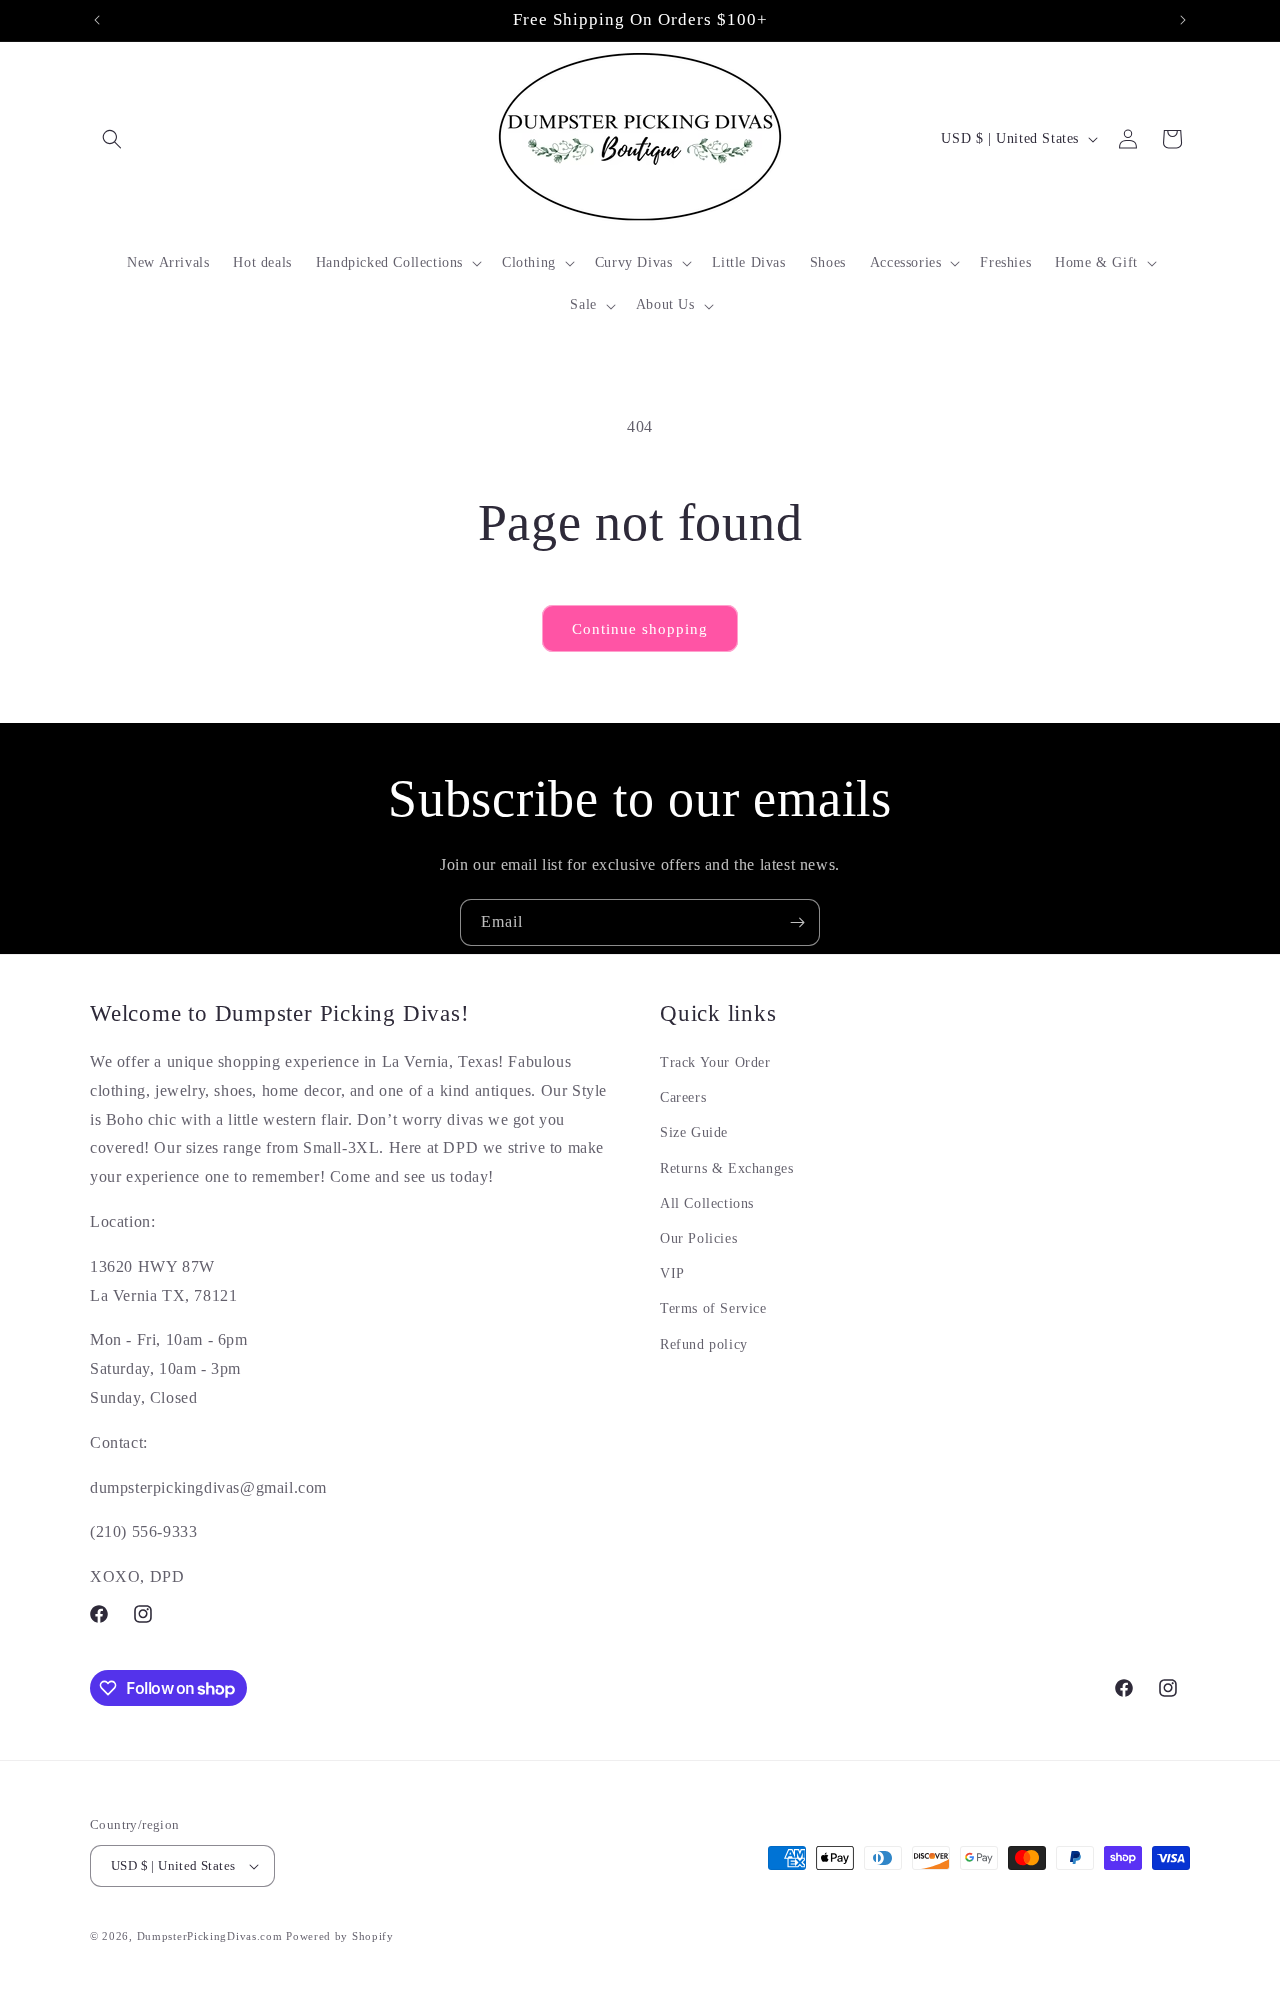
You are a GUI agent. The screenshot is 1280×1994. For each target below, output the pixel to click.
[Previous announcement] (97, 20)
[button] (112, 139)
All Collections (707, 1203)
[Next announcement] (1183, 20)
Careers (683, 1097)
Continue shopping (640, 629)
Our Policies (698, 1238)
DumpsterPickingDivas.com (210, 1936)
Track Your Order (715, 1062)
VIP (672, 1273)
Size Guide (694, 1133)
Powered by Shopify (340, 1936)
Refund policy (704, 1344)
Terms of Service (713, 1308)
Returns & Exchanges (726, 1168)
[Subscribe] (797, 922)
